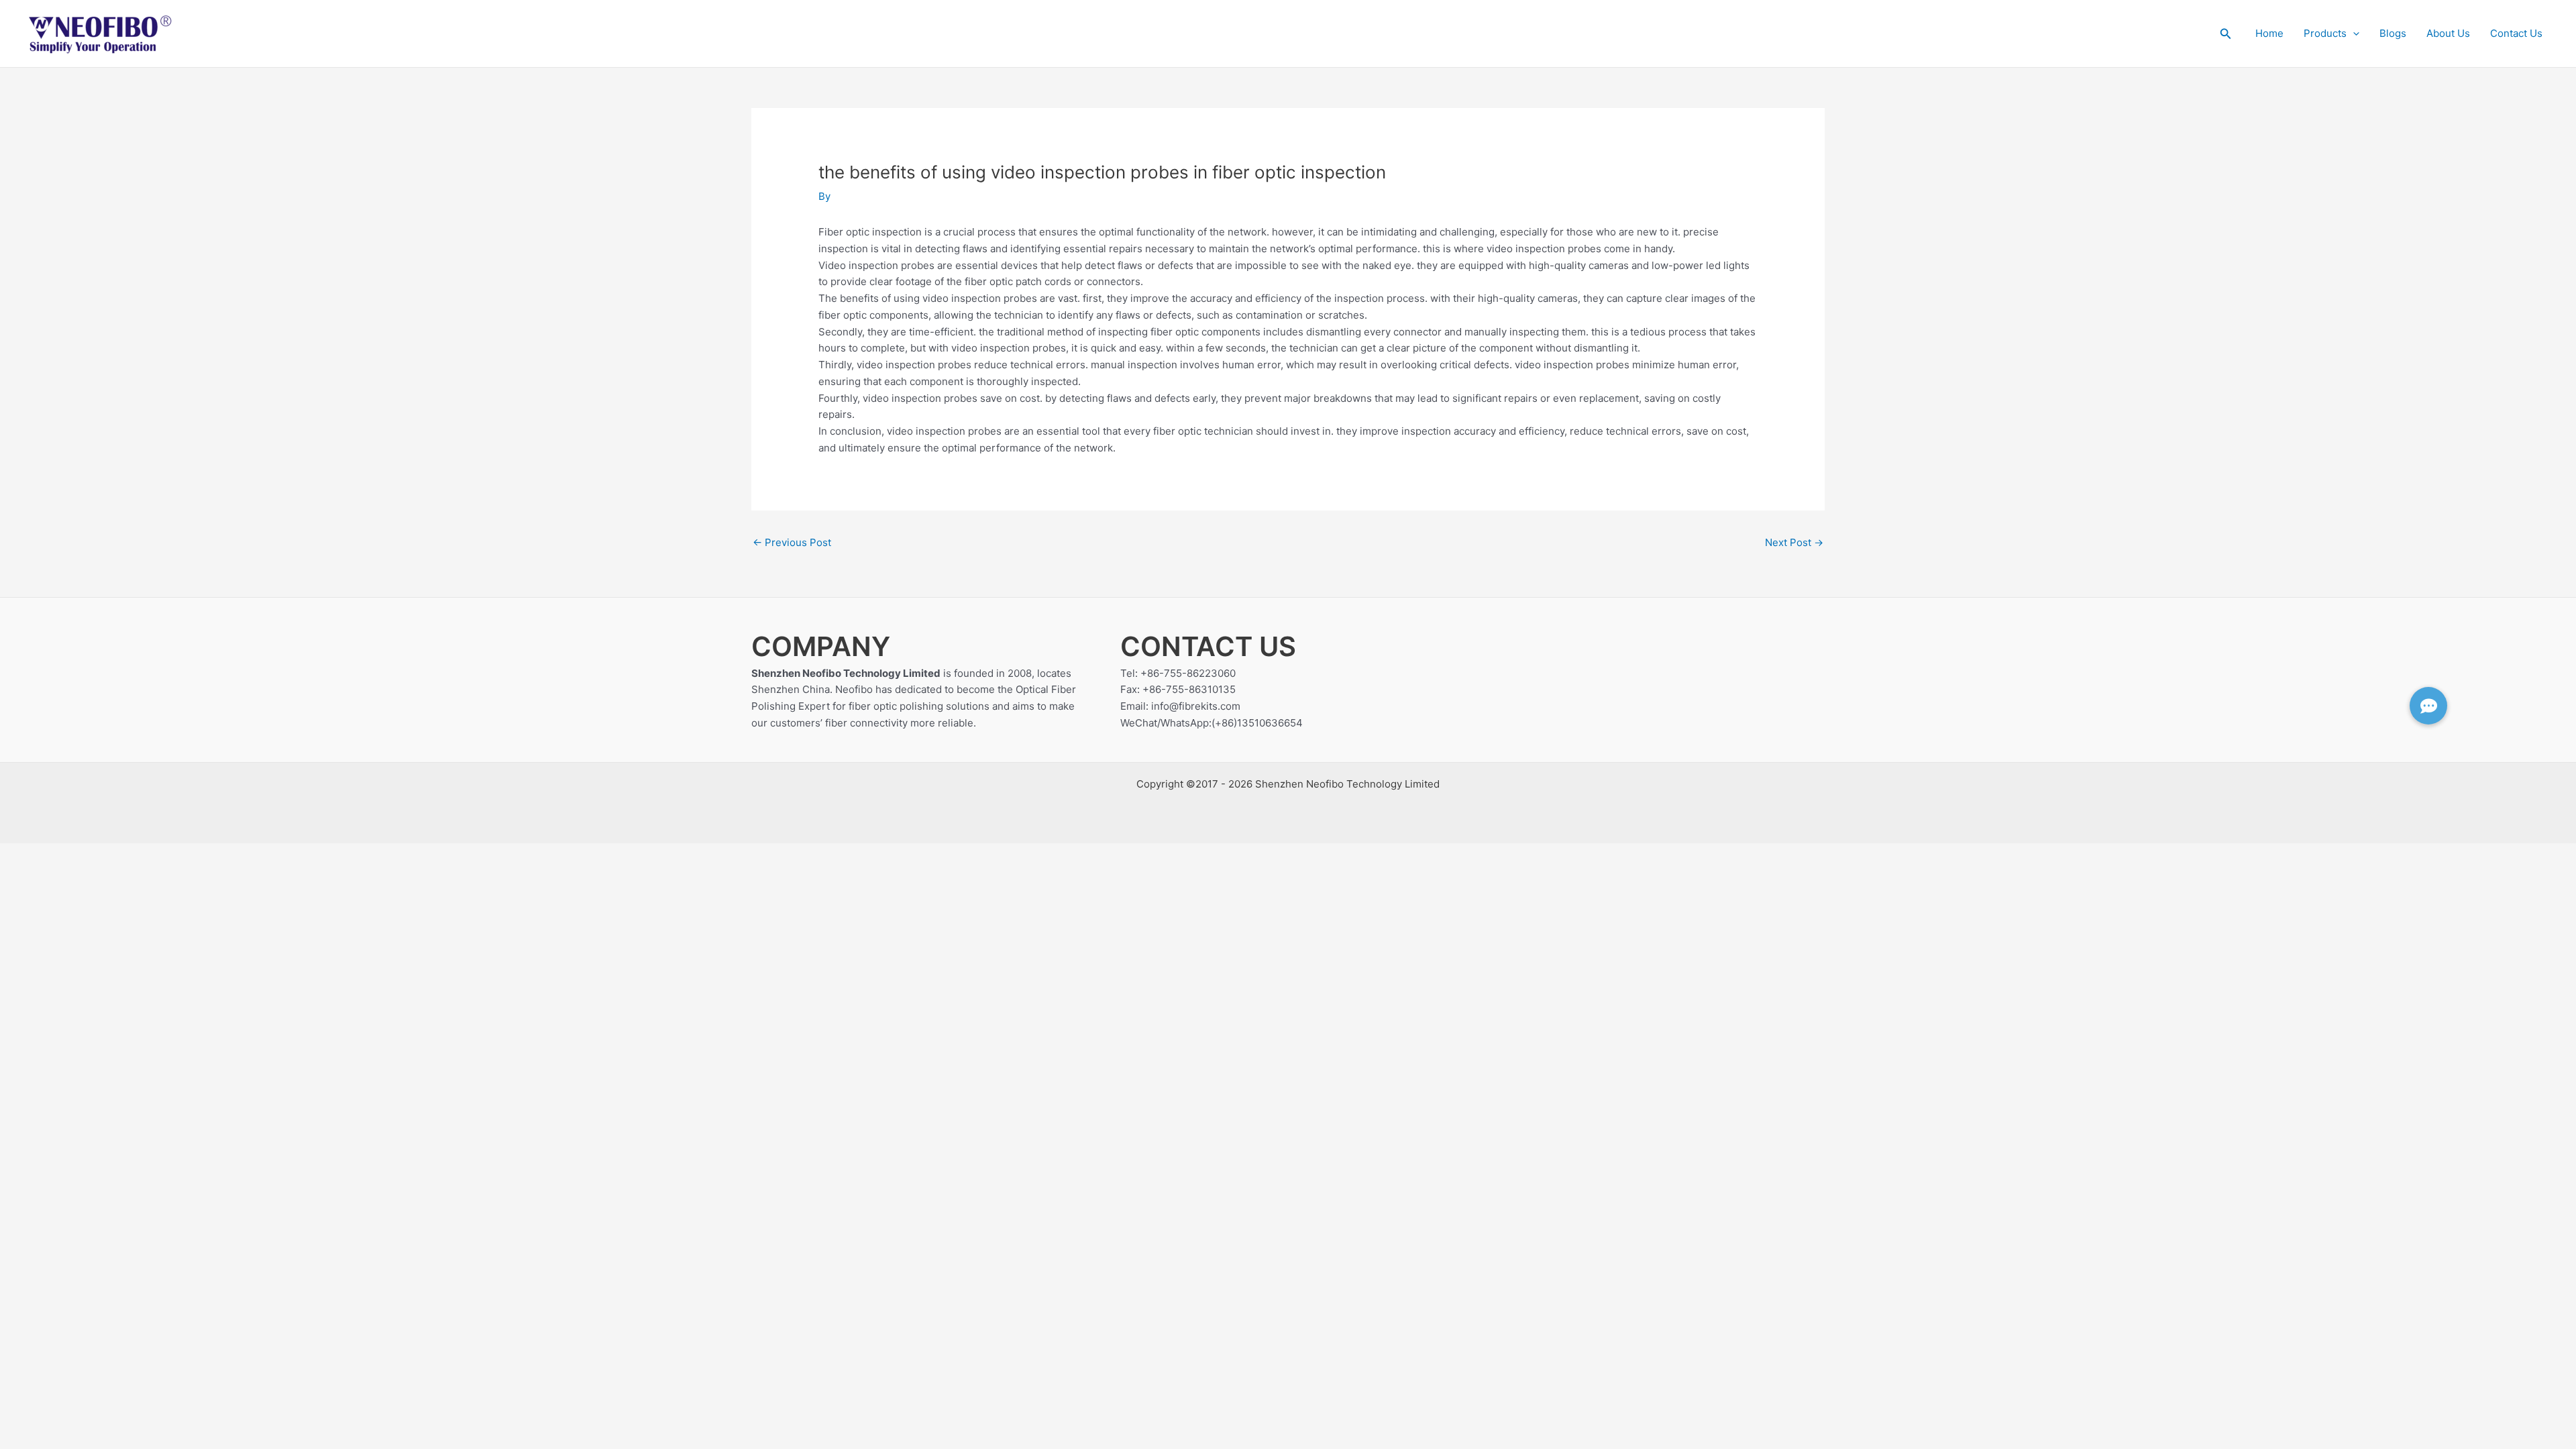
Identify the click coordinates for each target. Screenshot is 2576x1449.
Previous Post (792, 542)
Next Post (1794, 542)
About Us (2448, 33)
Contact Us (2516, 33)
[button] (2226, 34)
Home (2269, 33)
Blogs (2393, 33)
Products (2325, 33)
